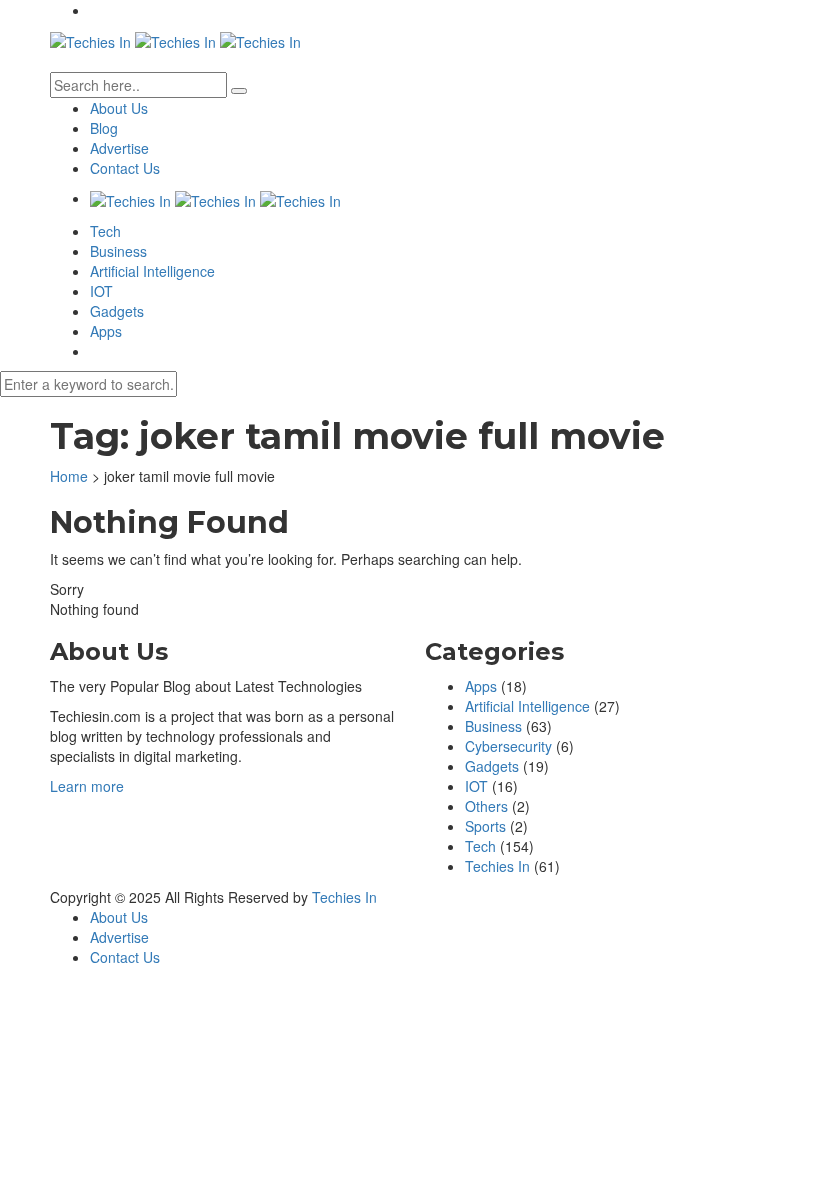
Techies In (497, 866)
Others (486, 806)
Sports (485, 826)
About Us (119, 108)
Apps (106, 331)
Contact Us (125, 168)
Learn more (87, 786)
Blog (104, 128)
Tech (105, 231)
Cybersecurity (508, 746)
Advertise (119, 148)
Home (69, 476)
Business (118, 251)
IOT (101, 291)
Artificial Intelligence (152, 271)
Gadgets (117, 311)
